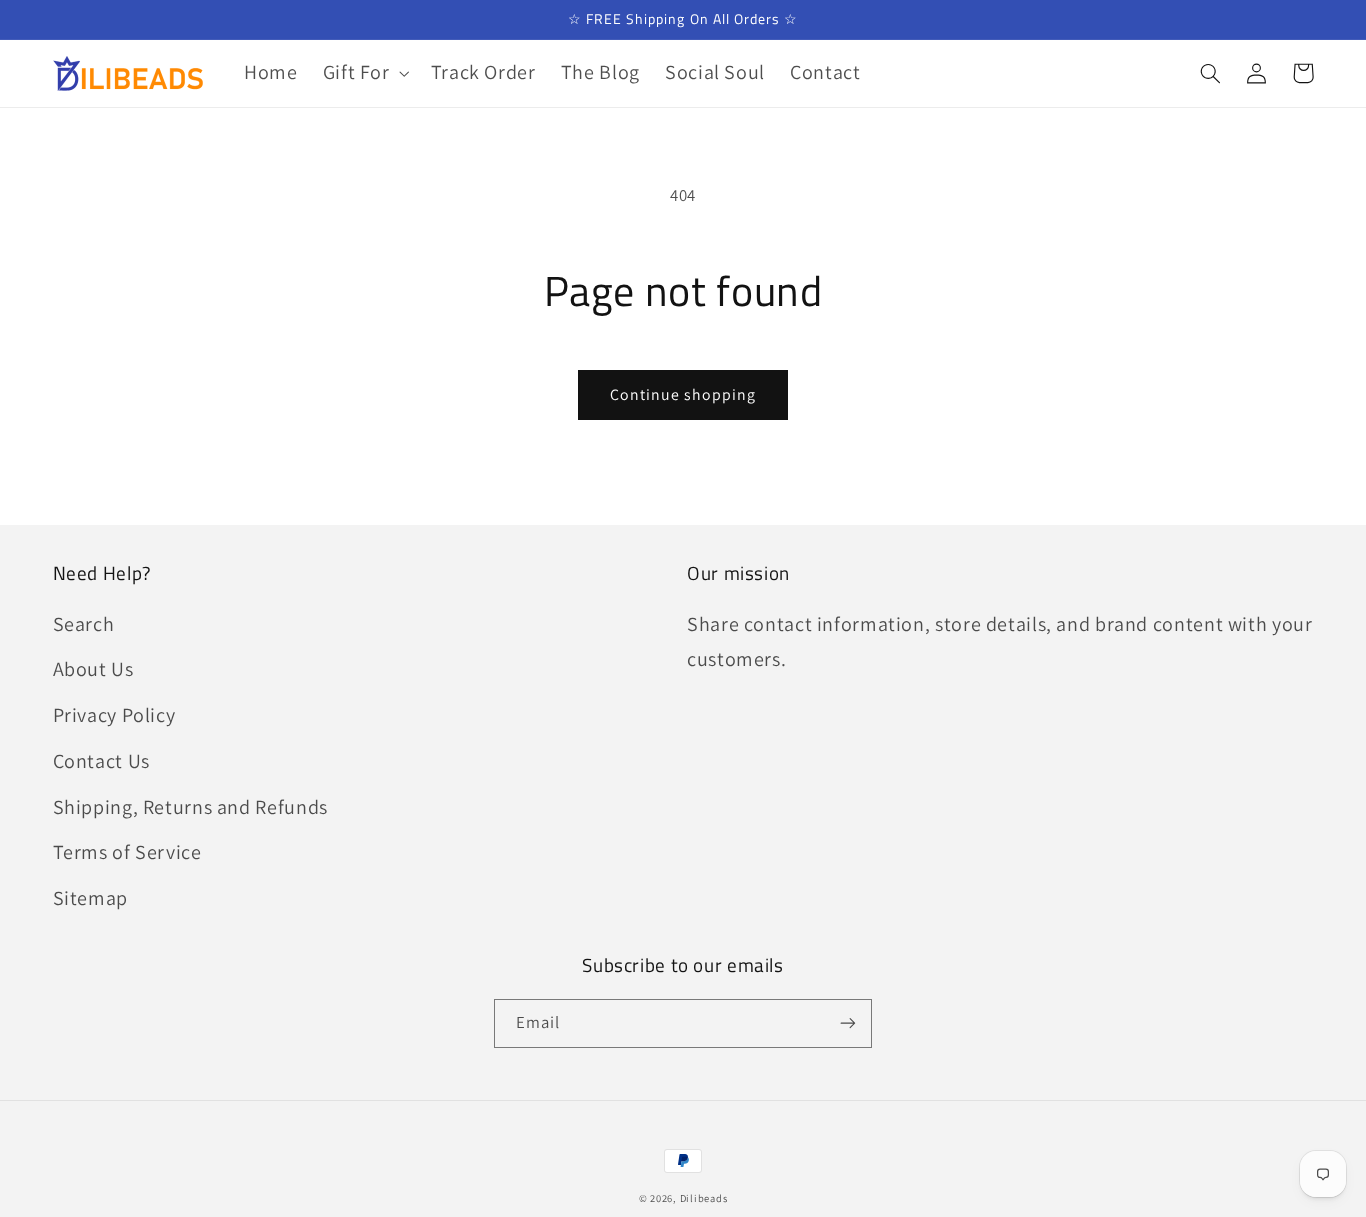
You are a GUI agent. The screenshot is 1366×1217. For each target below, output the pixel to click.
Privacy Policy (114, 715)
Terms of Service (127, 852)
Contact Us (101, 761)
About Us (93, 669)
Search (84, 624)
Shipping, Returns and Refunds (190, 807)
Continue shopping (683, 394)
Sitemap (90, 898)
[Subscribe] (848, 1023)
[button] (364, 73)
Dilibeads (704, 1198)
